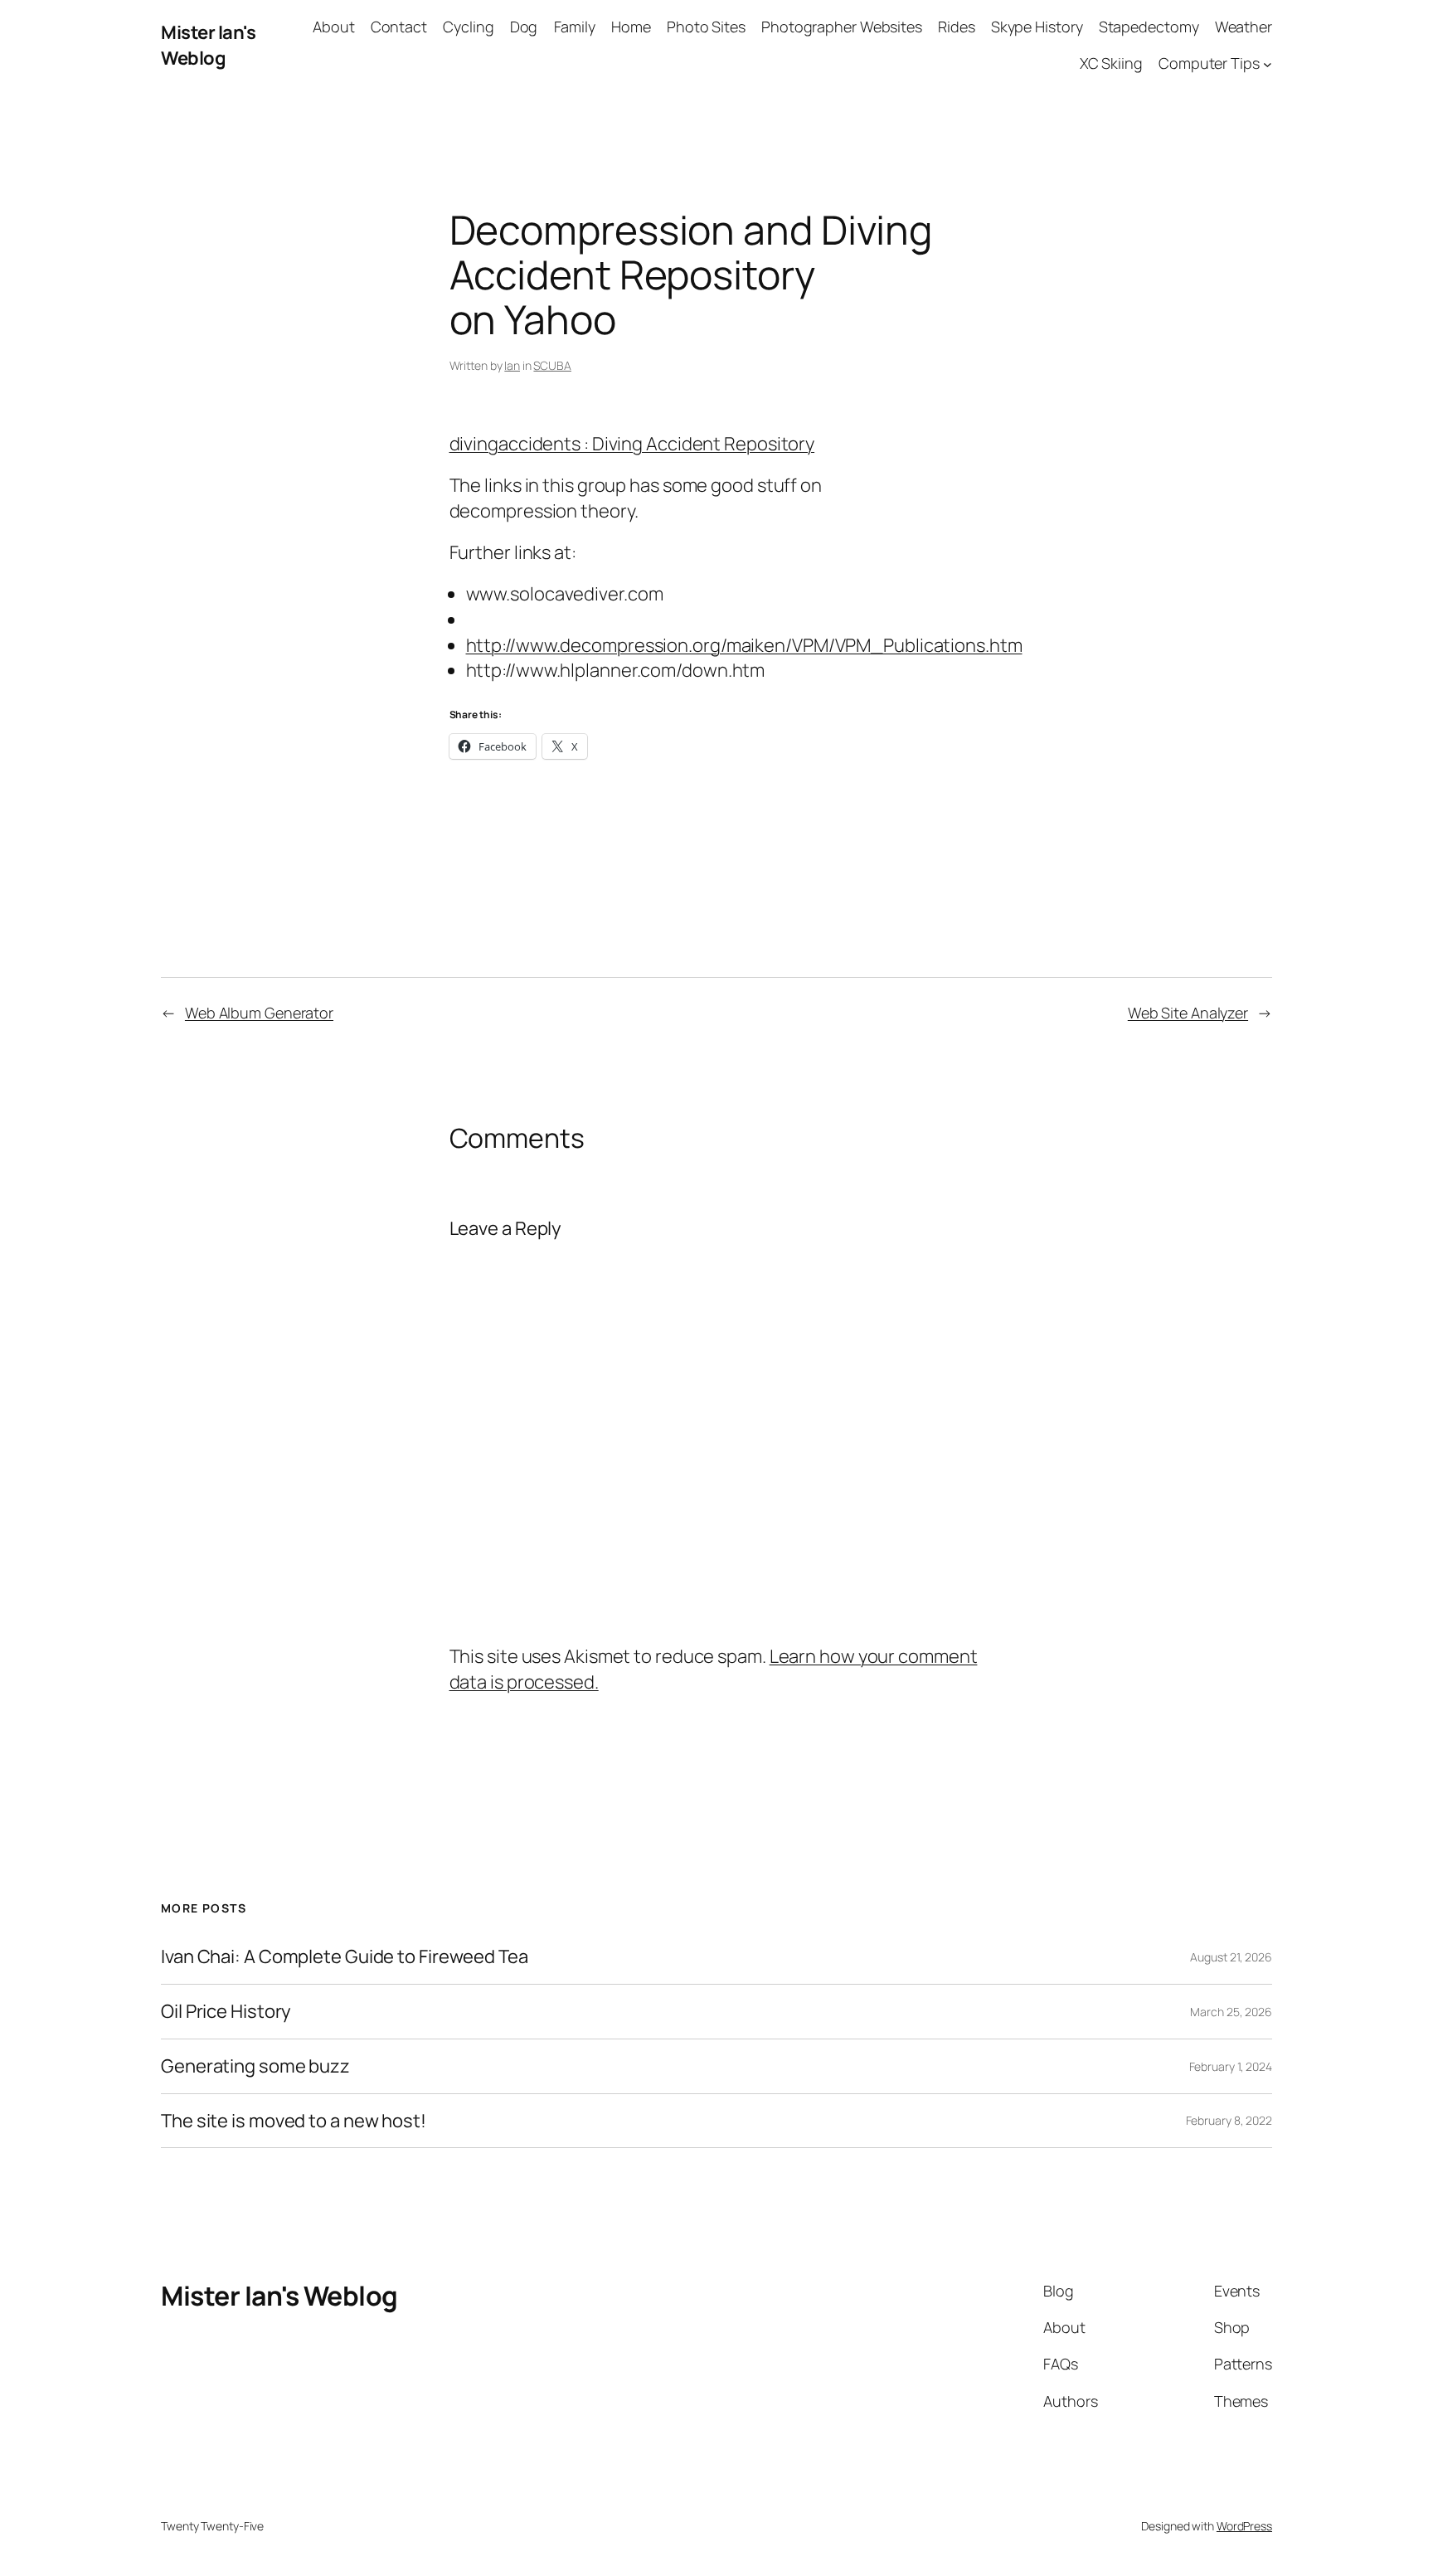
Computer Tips (1209, 63)
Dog (524, 27)
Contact (399, 27)
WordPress (1244, 2526)
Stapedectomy (1149, 27)
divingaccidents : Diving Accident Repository (632, 444)
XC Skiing (1111, 63)
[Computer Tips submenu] (1268, 64)
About (334, 27)
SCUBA (552, 365)
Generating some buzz (255, 2066)
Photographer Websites (842, 27)
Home (631, 27)
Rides (957, 27)
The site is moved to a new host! (294, 2121)
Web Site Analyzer (1188, 1013)
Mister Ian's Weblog (208, 45)
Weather (1244, 27)
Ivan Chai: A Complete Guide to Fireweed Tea (345, 1957)
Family (575, 27)
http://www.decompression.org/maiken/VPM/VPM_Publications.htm (744, 645)
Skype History (1037, 27)
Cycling (468, 27)
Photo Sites (706, 27)
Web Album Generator (259, 1013)
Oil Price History (226, 2012)
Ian (512, 365)
